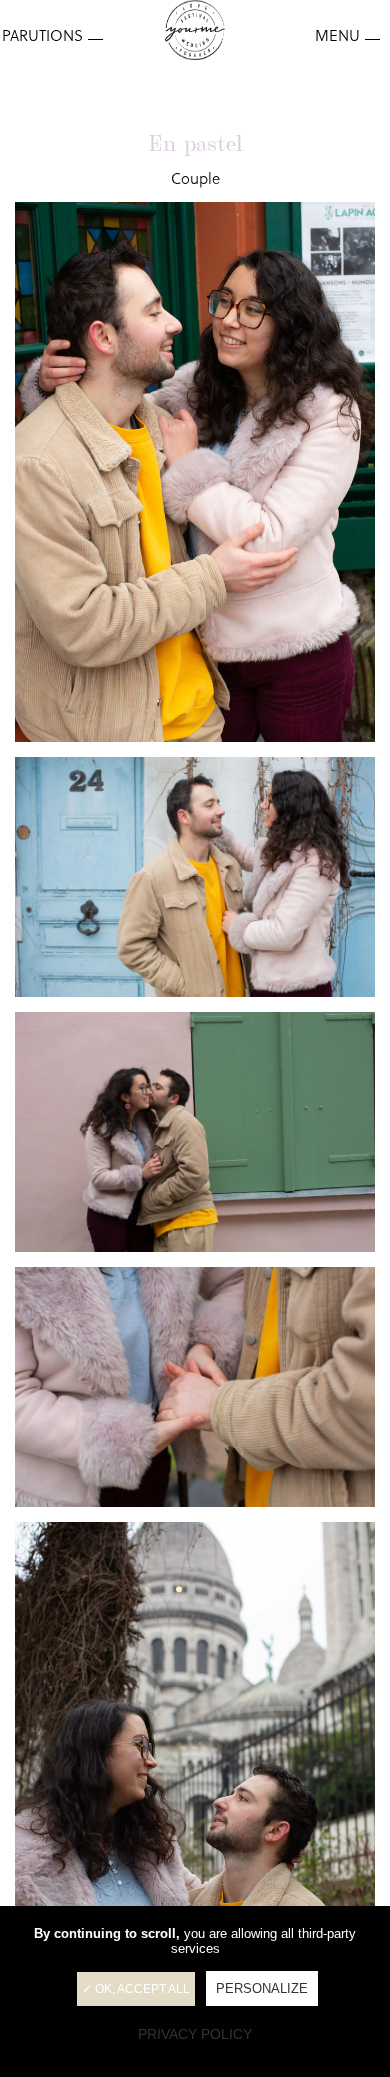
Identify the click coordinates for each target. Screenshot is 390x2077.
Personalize (262, 1988)
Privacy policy (195, 2034)
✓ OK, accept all (136, 1989)
